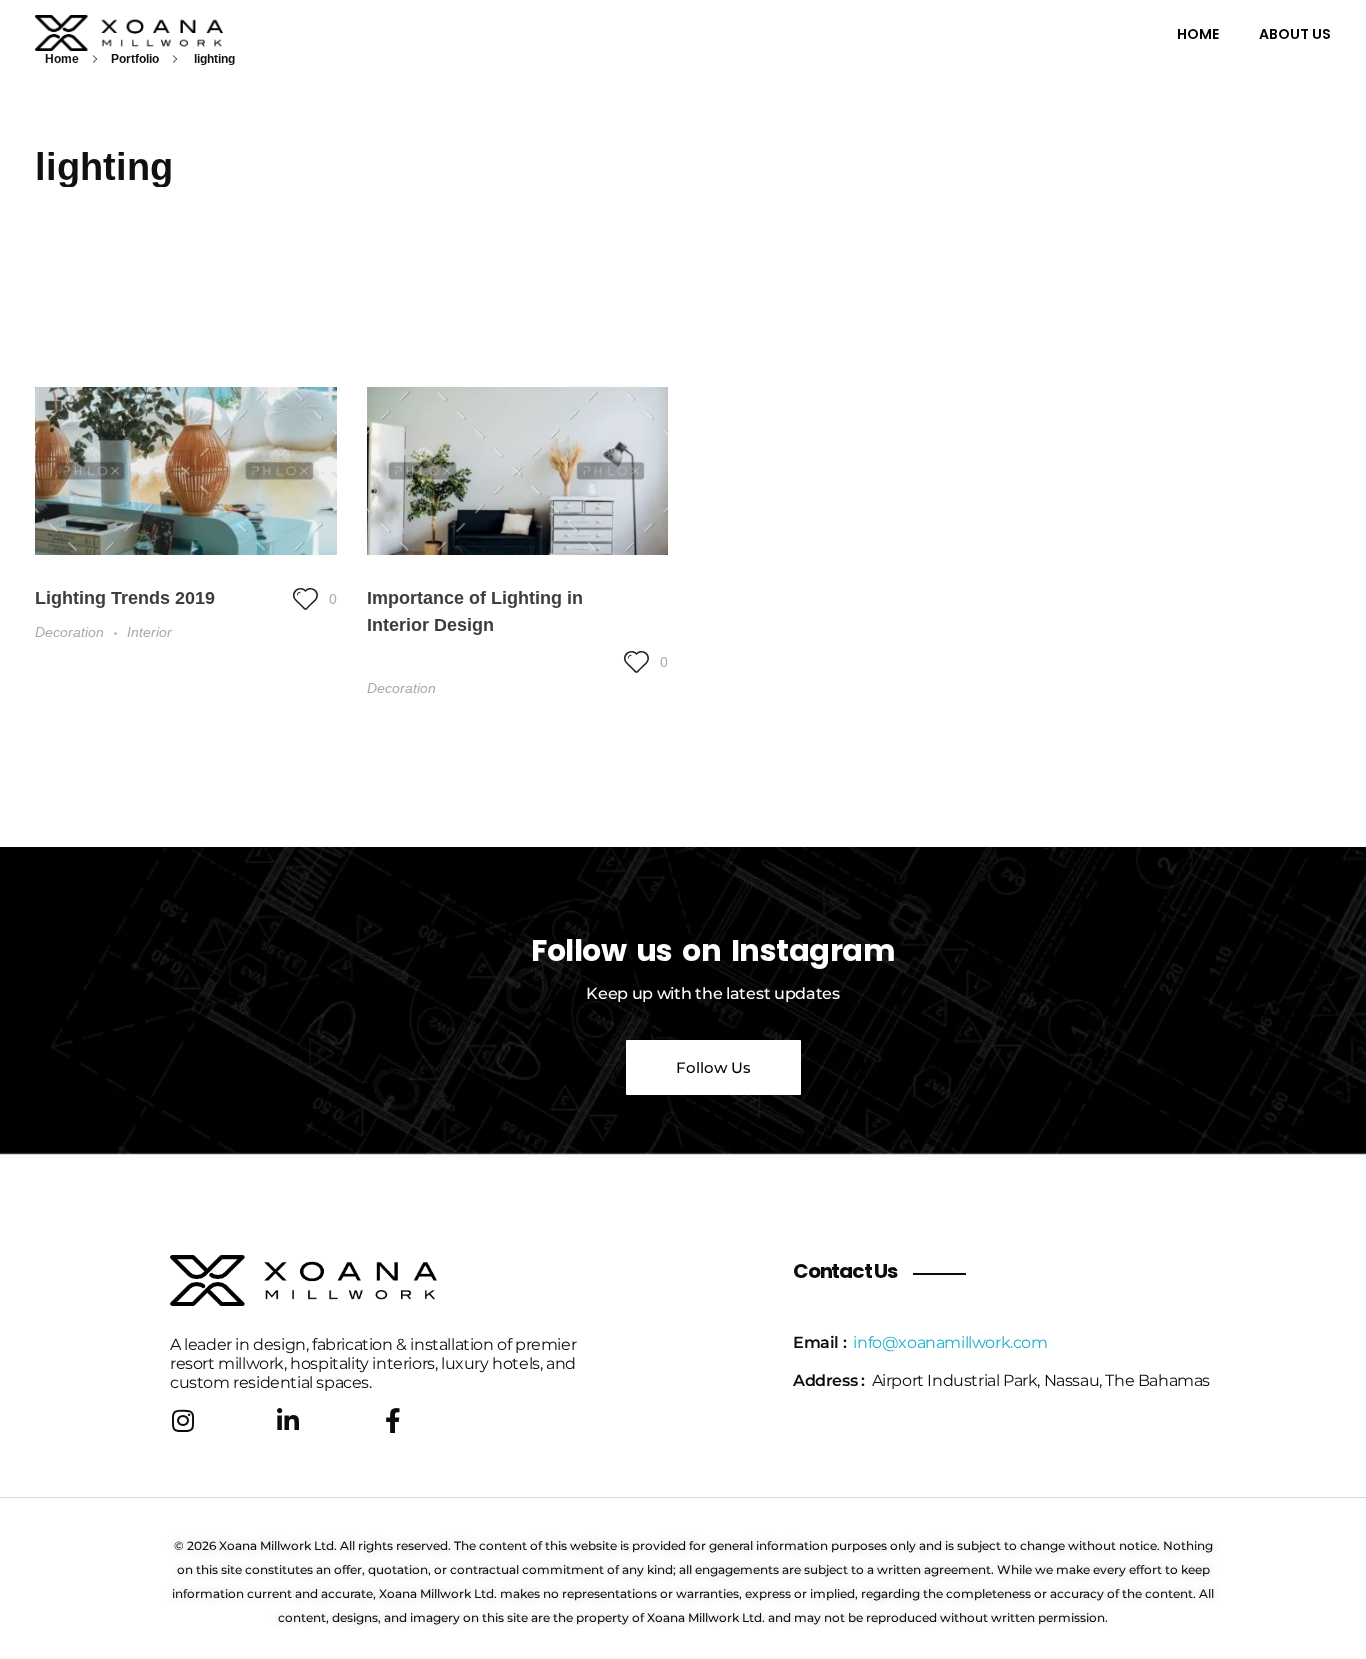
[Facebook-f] (392, 1420)
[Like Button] (305, 598)
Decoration (69, 632)
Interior (149, 632)
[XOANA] (169, 33)
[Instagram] (182, 1420)
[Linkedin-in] (287, 1420)
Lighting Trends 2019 (125, 598)
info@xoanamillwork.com (950, 1342)
